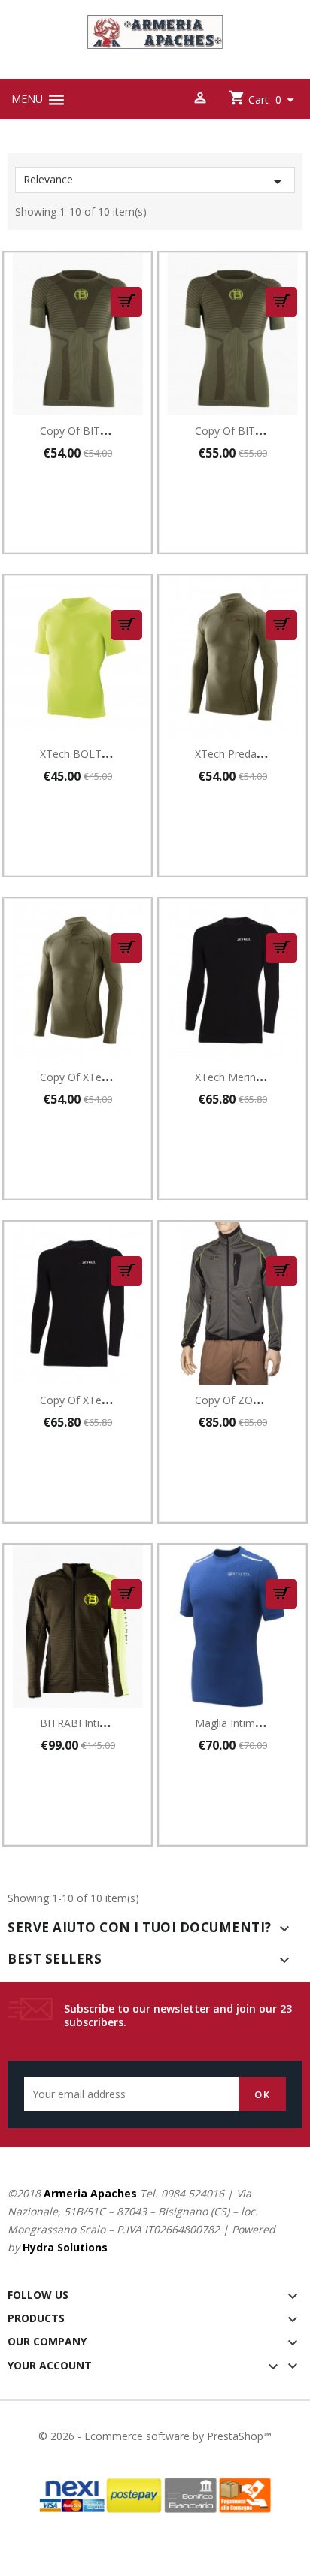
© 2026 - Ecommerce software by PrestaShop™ (155, 2436)
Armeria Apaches (90, 2193)
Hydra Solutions (65, 2247)
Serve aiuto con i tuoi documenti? (140, 1927)
